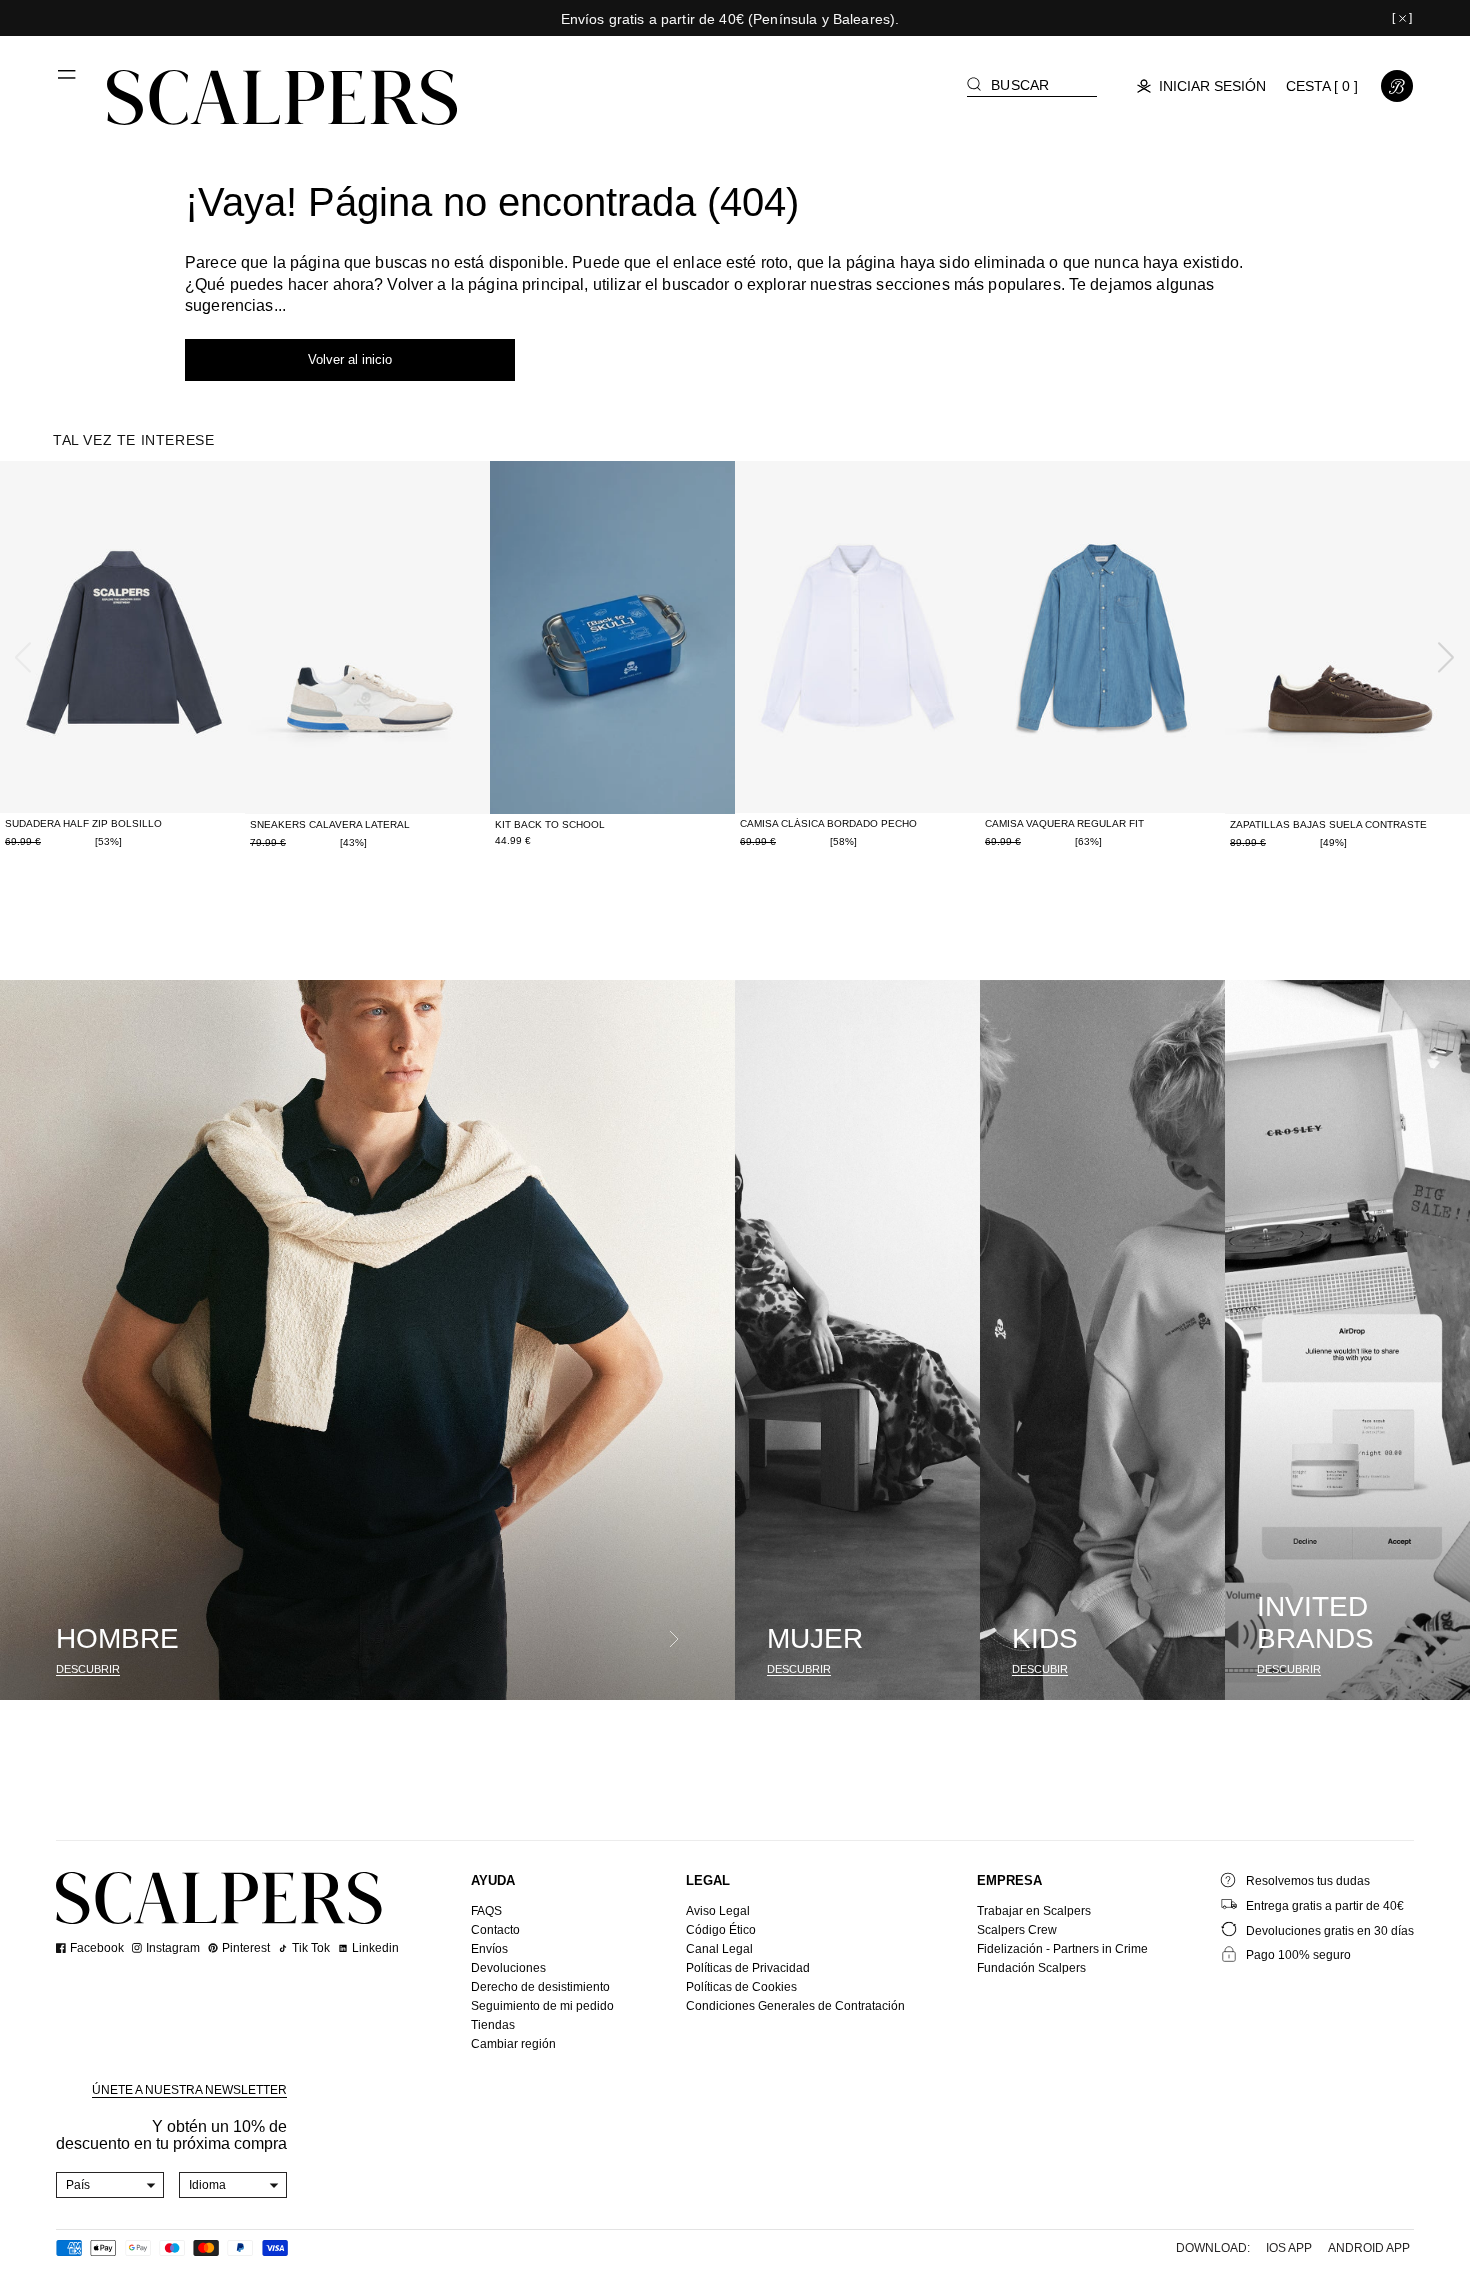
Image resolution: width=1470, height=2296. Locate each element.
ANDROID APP (1369, 2248)
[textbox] (110, 2185)
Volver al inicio (350, 359)
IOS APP (1289, 2248)
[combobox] (110, 2185)
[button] (68, 82)
